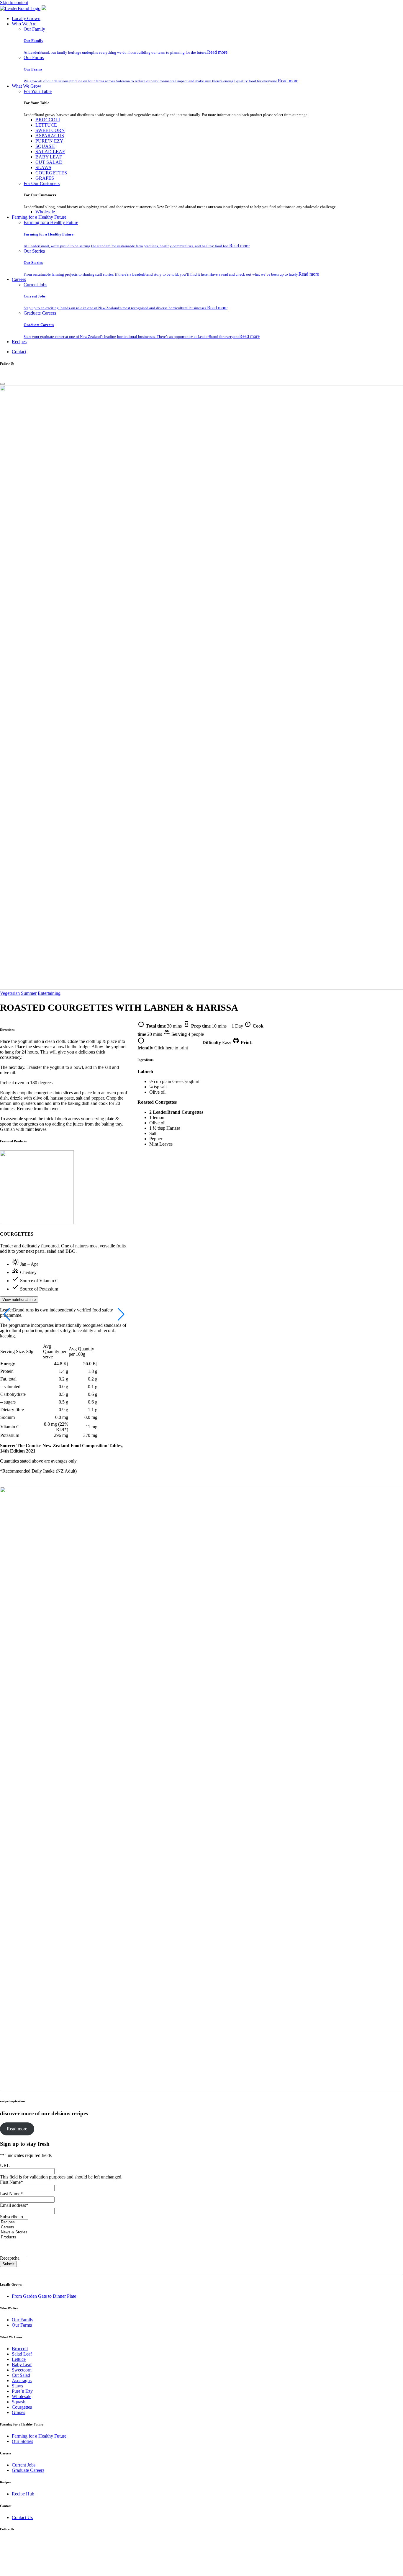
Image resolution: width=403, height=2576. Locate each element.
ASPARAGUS (50, 136)
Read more (217, 52)
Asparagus (22, 2380)
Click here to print (171, 1048)
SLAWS (43, 167)
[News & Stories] (14, 2232)
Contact (19, 352)
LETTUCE (46, 125)
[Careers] (14, 2227)
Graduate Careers (40, 313)
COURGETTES (51, 173)
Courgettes (22, 2407)
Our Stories (34, 251)
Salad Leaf (22, 2354)
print (236, 1041)
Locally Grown (26, 18)
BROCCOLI (48, 120)
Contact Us (22, 2517)
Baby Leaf (22, 2365)
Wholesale (45, 212)
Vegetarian (10, 993)
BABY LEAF (49, 157)
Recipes (19, 342)
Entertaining (49, 993)
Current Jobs (35, 285)
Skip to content (14, 3)
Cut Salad (21, 2375)
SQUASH (45, 146)
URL (5, 2165)
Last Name (11, 2194)
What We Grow (27, 86)
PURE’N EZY (49, 141)
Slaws (17, 2386)
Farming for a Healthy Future (39, 217)
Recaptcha (10, 2258)
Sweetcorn (22, 2370)
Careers (19, 279)
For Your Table (38, 91)
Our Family (34, 29)
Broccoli (20, 2349)
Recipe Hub (23, 2494)
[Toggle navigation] (2, 384)
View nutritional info (19, 1300)
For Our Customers (42, 183)
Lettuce (19, 2359)
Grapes (18, 2412)
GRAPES (45, 178)
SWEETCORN (50, 130)
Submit (8, 2264)
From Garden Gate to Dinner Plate (44, 2296)
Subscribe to (12, 2217)
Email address (14, 2205)
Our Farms (34, 57)
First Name (12, 2182)
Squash (19, 2402)
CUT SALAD (49, 162)
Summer (29, 993)
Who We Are (24, 24)
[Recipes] (14, 2222)
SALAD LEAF (50, 152)
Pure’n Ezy (22, 2391)
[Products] (14, 2237)
